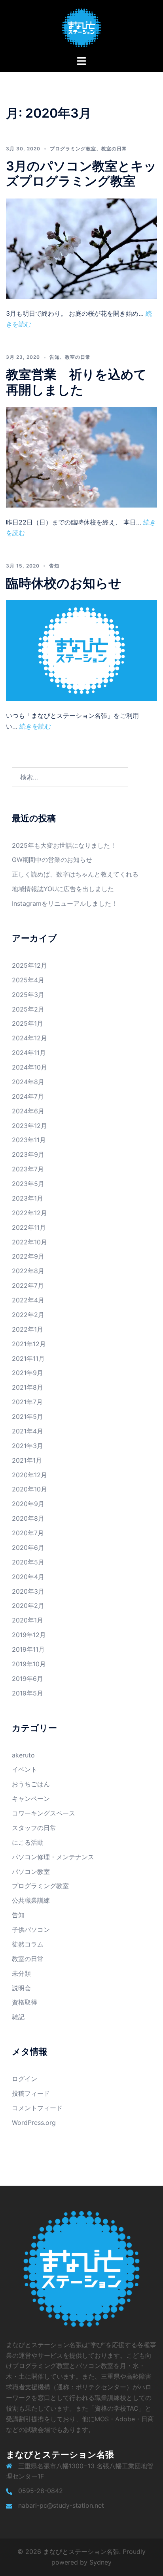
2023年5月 (28, 1184)
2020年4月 (28, 1577)
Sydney (100, 2562)
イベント (25, 1769)
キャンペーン (31, 1799)
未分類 (21, 1973)
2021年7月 (27, 1402)
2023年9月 (28, 1154)
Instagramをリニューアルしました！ (65, 903)
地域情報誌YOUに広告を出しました (63, 889)
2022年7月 (28, 1285)
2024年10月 (29, 1067)
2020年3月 (28, 1591)
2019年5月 (27, 1693)
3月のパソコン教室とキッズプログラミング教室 (81, 173)
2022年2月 (28, 1315)
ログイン (25, 2079)
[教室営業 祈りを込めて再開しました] (81, 457)
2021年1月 (27, 1460)
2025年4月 (28, 980)
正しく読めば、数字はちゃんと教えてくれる (75, 874)
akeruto (23, 1755)
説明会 (21, 1988)
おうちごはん (31, 1784)
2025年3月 (28, 995)
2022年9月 (28, 1256)
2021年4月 (27, 1431)
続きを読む (34, 726)
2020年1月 (27, 1620)
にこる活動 (28, 1842)
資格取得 (25, 2002)
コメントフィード (37, 2108)
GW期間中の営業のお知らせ (52, 860)
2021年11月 (28, 1358)
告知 (55, 357)
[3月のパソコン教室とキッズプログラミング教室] (81, 248)
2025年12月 (29, 965)
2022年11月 (29, 1227)
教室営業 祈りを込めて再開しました (76, 382)
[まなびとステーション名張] (81, 27)
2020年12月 (29, 1475)
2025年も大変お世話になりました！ (64, 845)
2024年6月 (28, 1111)
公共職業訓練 (31, 1900)
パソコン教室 (31, 1872)
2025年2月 (28, 1009)
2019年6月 (27, 1679)
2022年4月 (28, 1300)
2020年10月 (29, 1489)
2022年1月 (27, 1329)
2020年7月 (28, 1533)
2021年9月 (27, 1373)
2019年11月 (28, 1649)
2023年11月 (29, 1140)
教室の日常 (114, 149)
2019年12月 (29, 1635)
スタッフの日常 (34, 1828)
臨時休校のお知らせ (64, 583)
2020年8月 (28, 1518)
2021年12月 (29, 1344)
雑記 (18, 2017)
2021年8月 (27, 1387)
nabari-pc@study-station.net (61, 2505)
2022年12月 (29, 1213)
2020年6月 (28, 1547)
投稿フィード (31, 2093)
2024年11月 (29, 1053)
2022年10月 (29, 1242)
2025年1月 (27, 1023)
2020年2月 (28, 1606)
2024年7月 (28, 1096)
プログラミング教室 (73, 149)
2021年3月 (27, 1446)
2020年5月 (28, 1562)
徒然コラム (28, 1944)
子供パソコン (31, 1930)
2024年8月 (28, 1082)
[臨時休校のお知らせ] (81, 650)
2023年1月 (27, 1198)
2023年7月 (28, 1169)
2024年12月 (29, 1038)
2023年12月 (29, 1126)
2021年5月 (27, 1416)
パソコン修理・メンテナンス (53, 1857)
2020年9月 (28, 1504)
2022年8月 (28, 1271)
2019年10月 (29, 1664)
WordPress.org (34, 2123)
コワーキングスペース (44, 1813)
